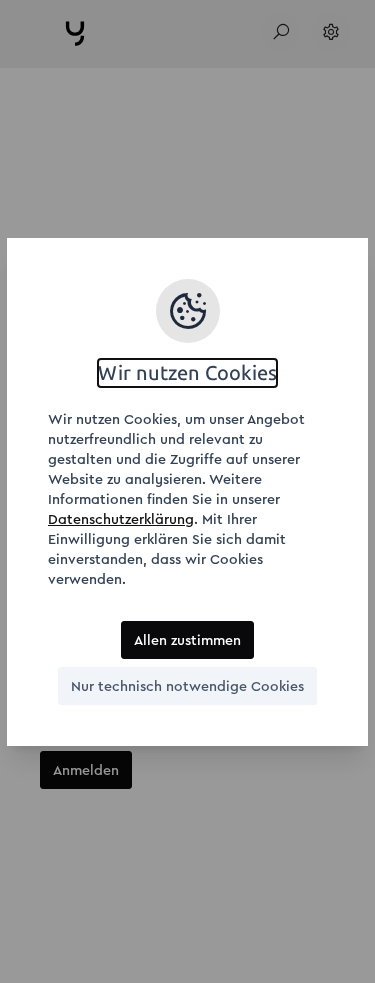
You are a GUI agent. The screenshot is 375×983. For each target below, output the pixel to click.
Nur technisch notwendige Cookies (187, 686)
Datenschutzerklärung (121, 519)
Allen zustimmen (187, 640)
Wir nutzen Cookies (187, 373)
